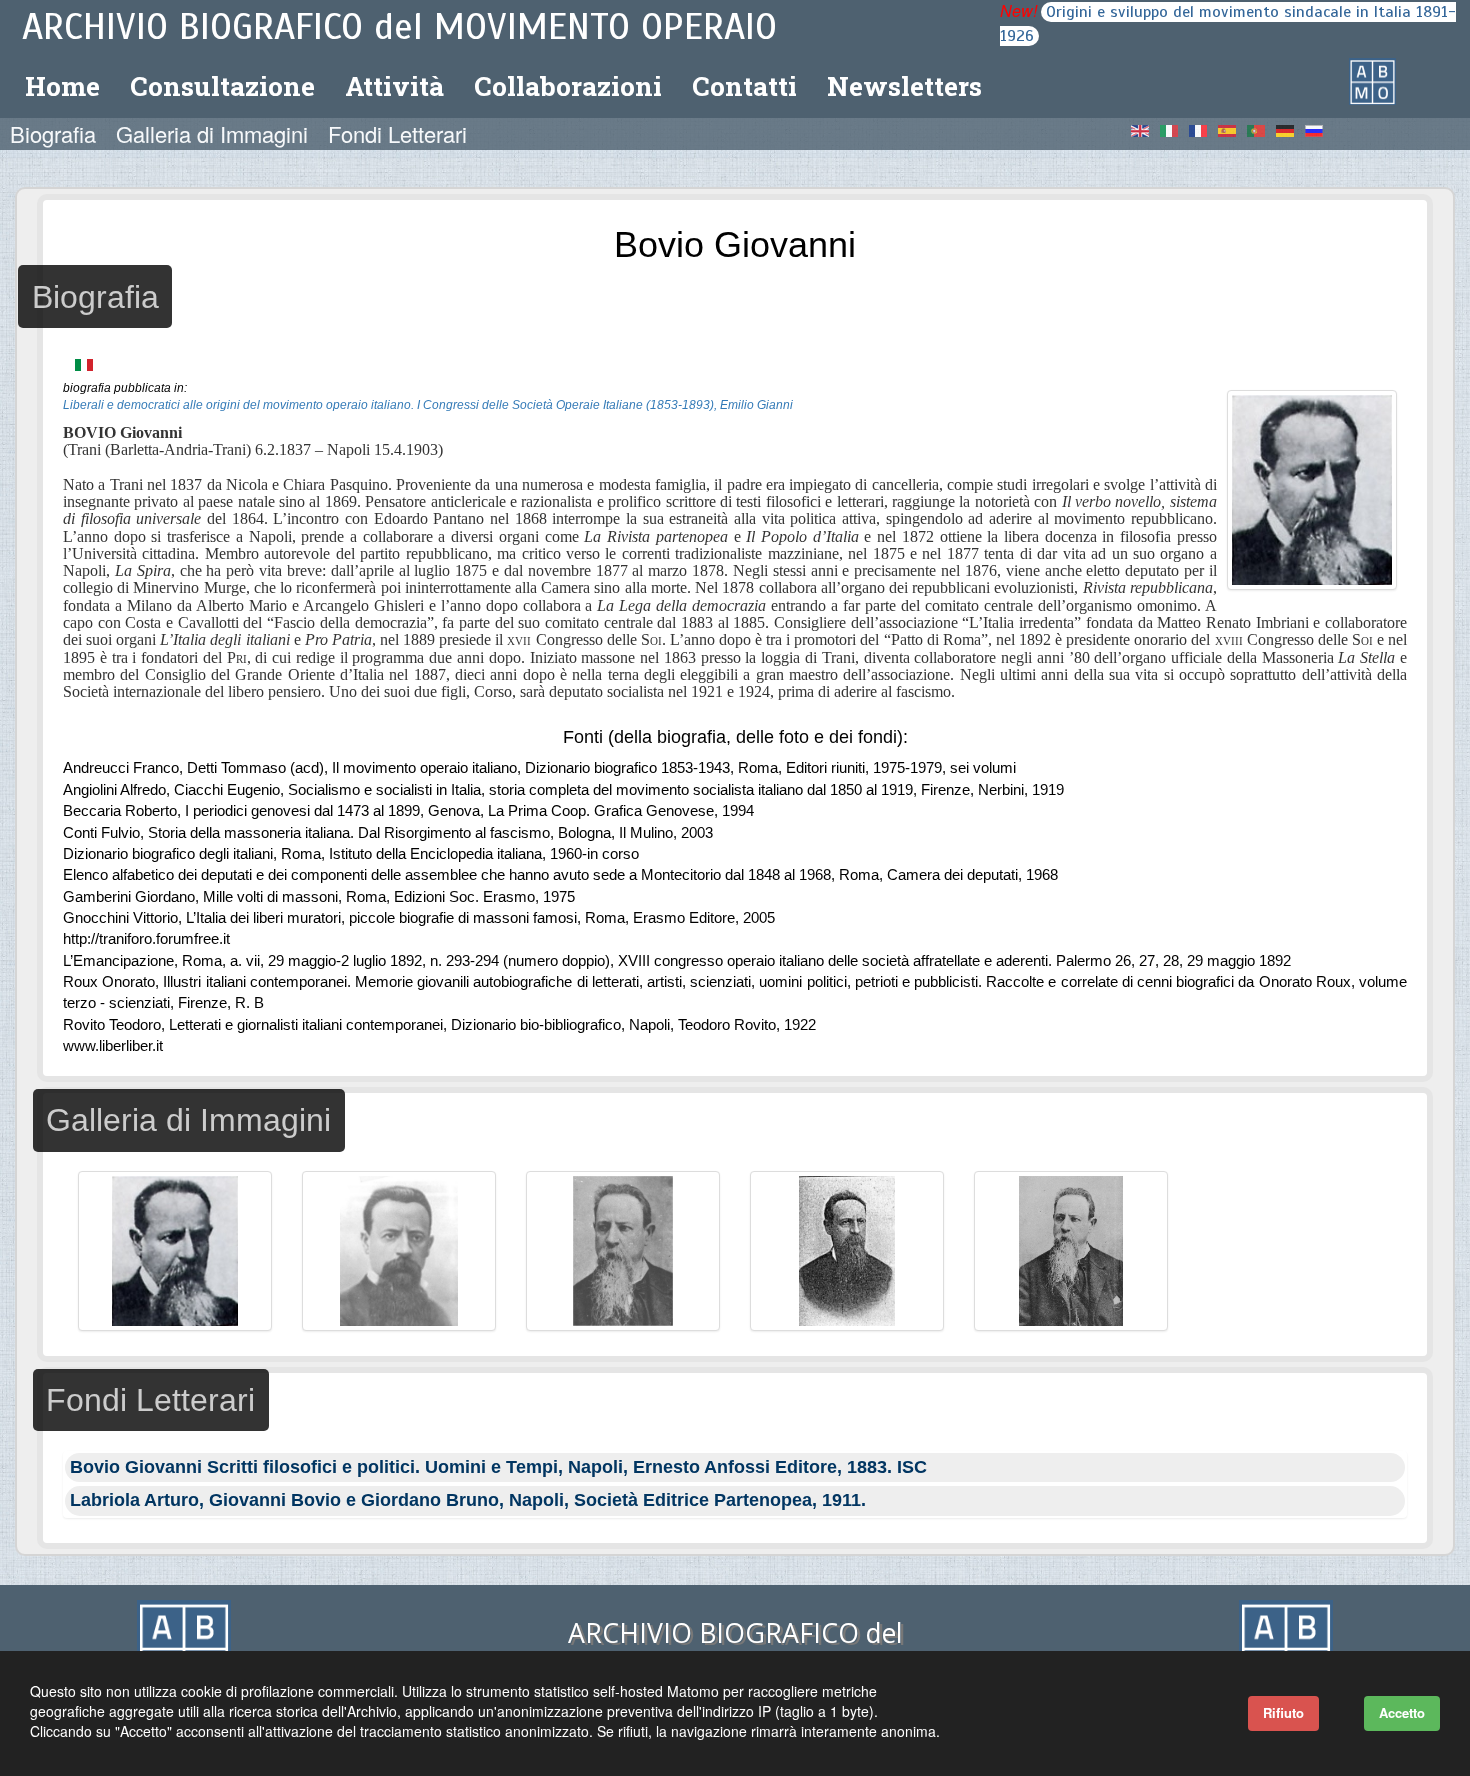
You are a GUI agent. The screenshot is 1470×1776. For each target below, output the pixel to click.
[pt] (1262, 129)
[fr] (1204, 129)
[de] (1291, 129)
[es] (1233, 129)
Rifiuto (1283, 1712)
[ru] (1316, 129)
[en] (1146, 129)
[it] (1175, 129)
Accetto (1402, 1712)
